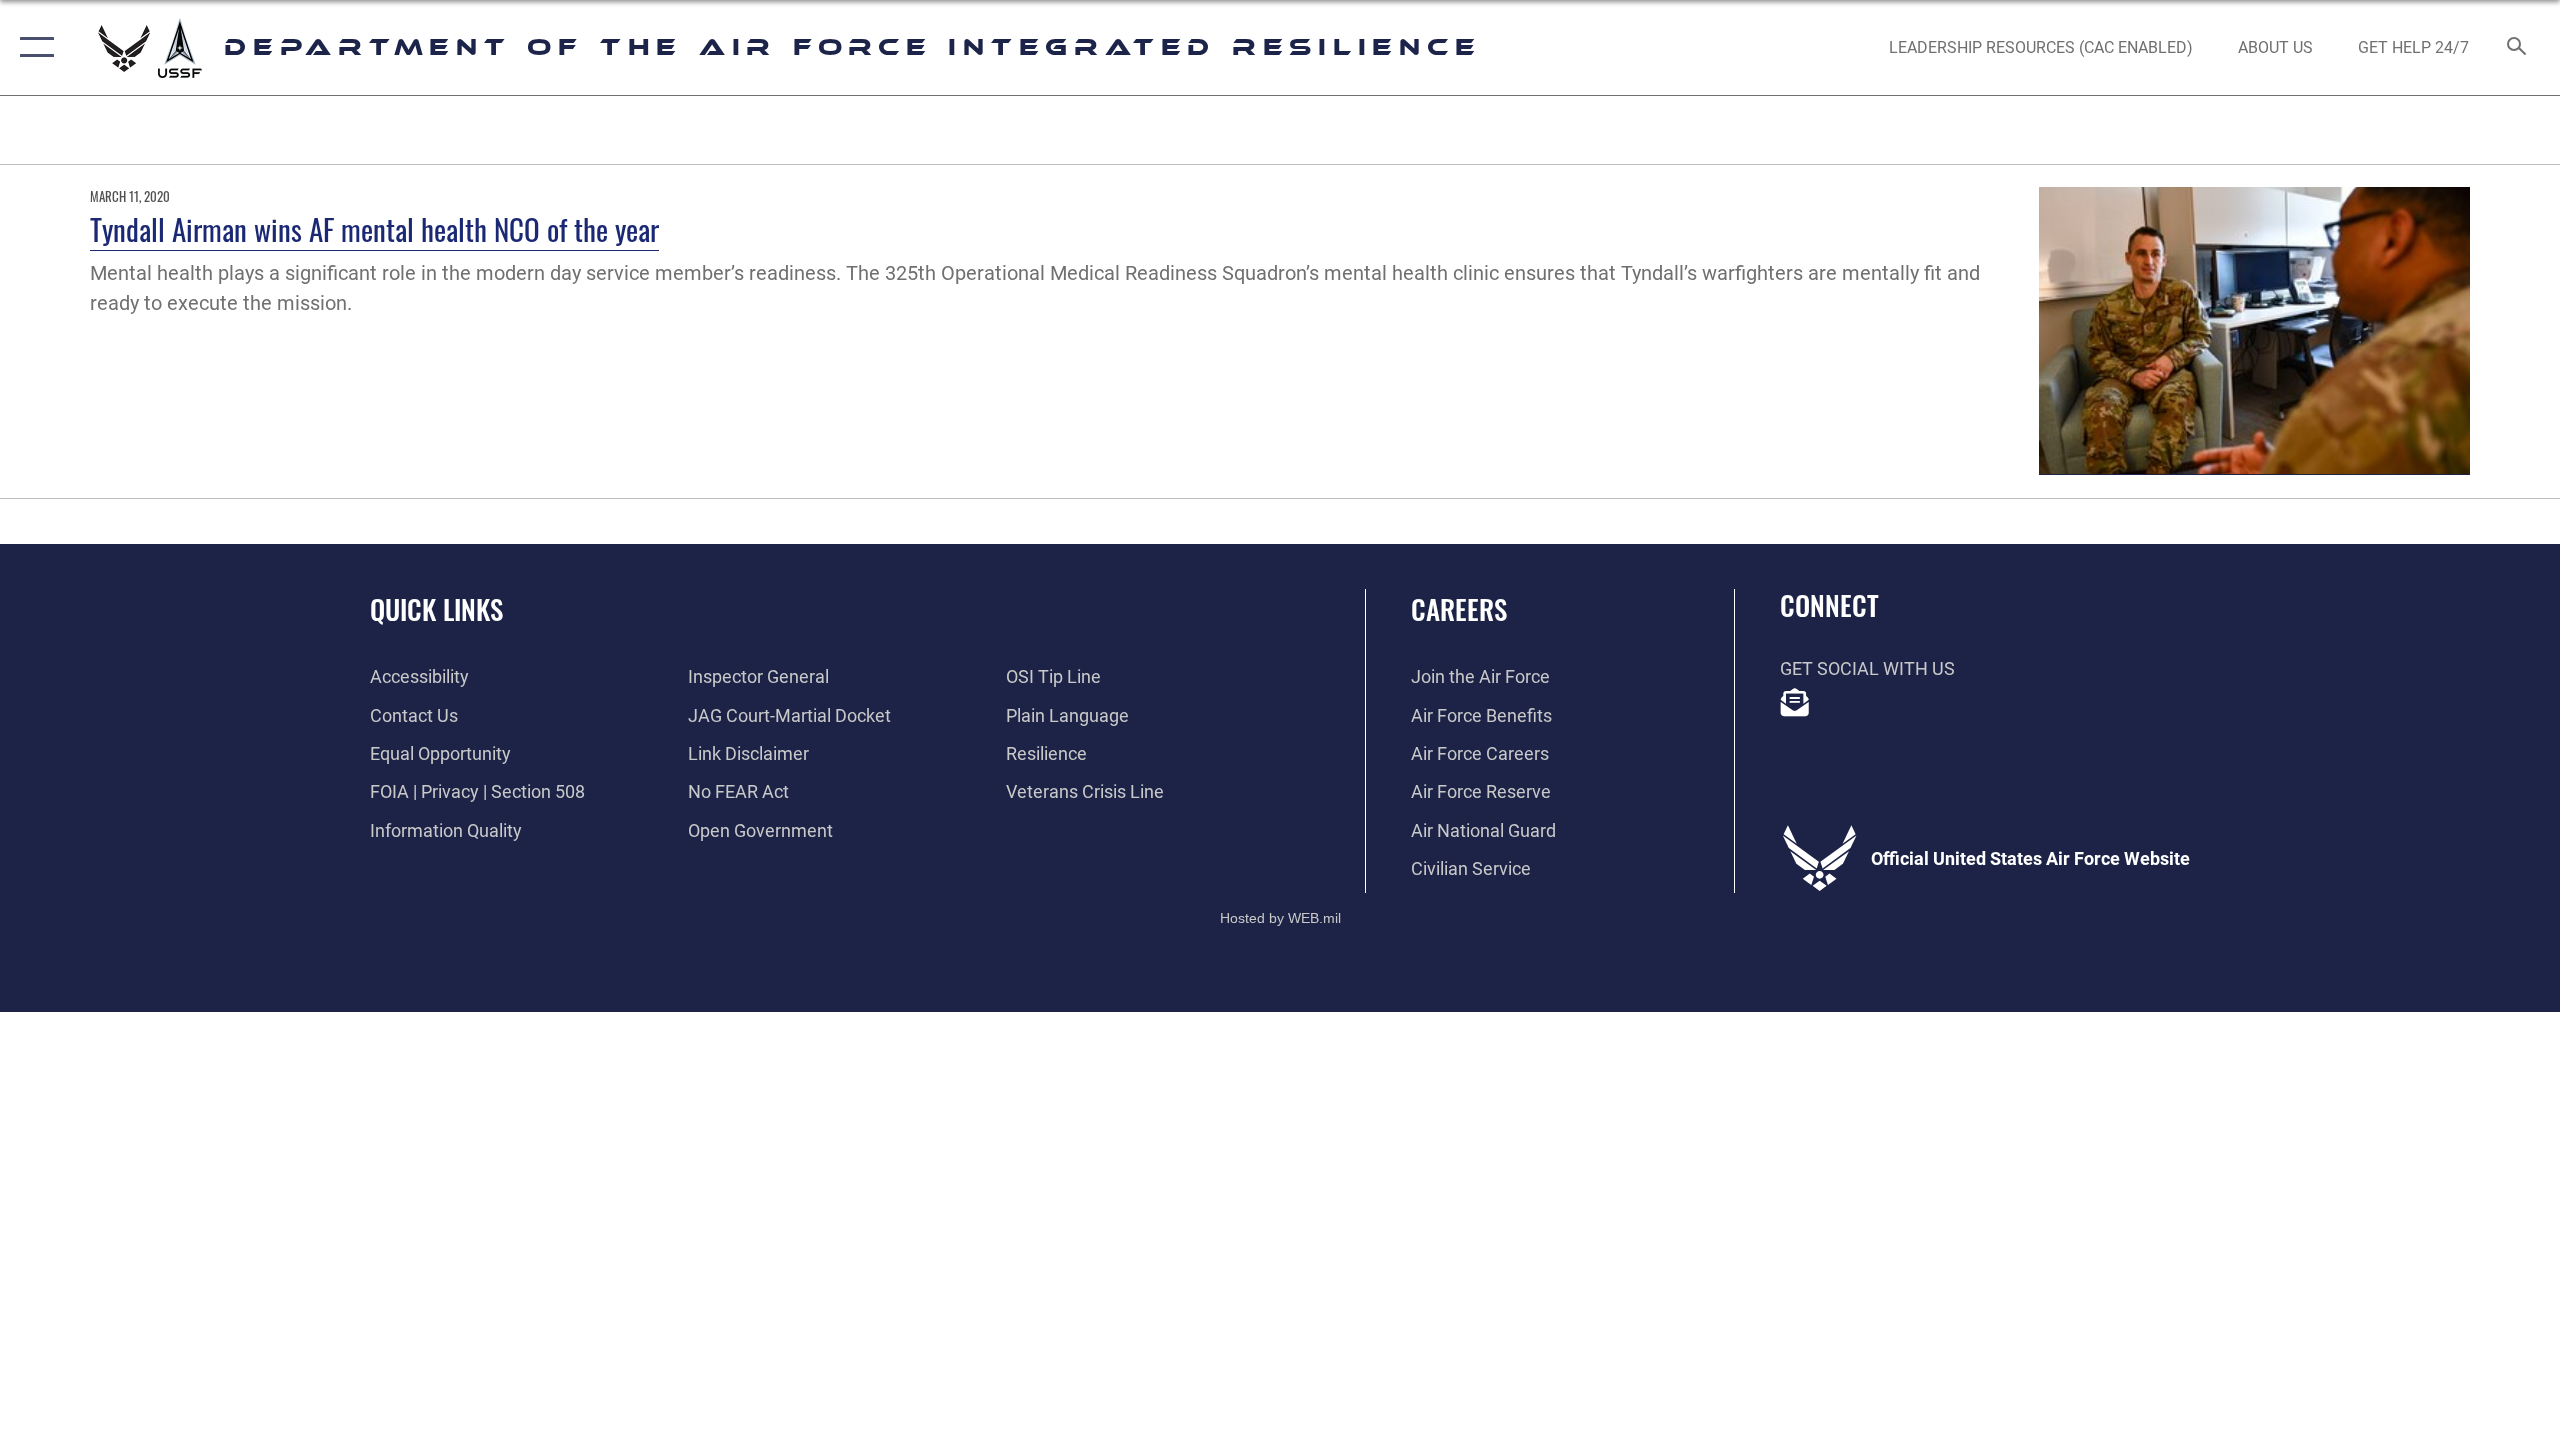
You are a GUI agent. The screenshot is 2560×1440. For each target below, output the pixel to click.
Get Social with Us (1867, 668)
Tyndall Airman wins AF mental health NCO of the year (374, 228)
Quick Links (436, 609)
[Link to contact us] (1795, 703)
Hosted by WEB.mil (1280, 918)
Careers (1459, 609)
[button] (32, 47)
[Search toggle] (2517, 48)
